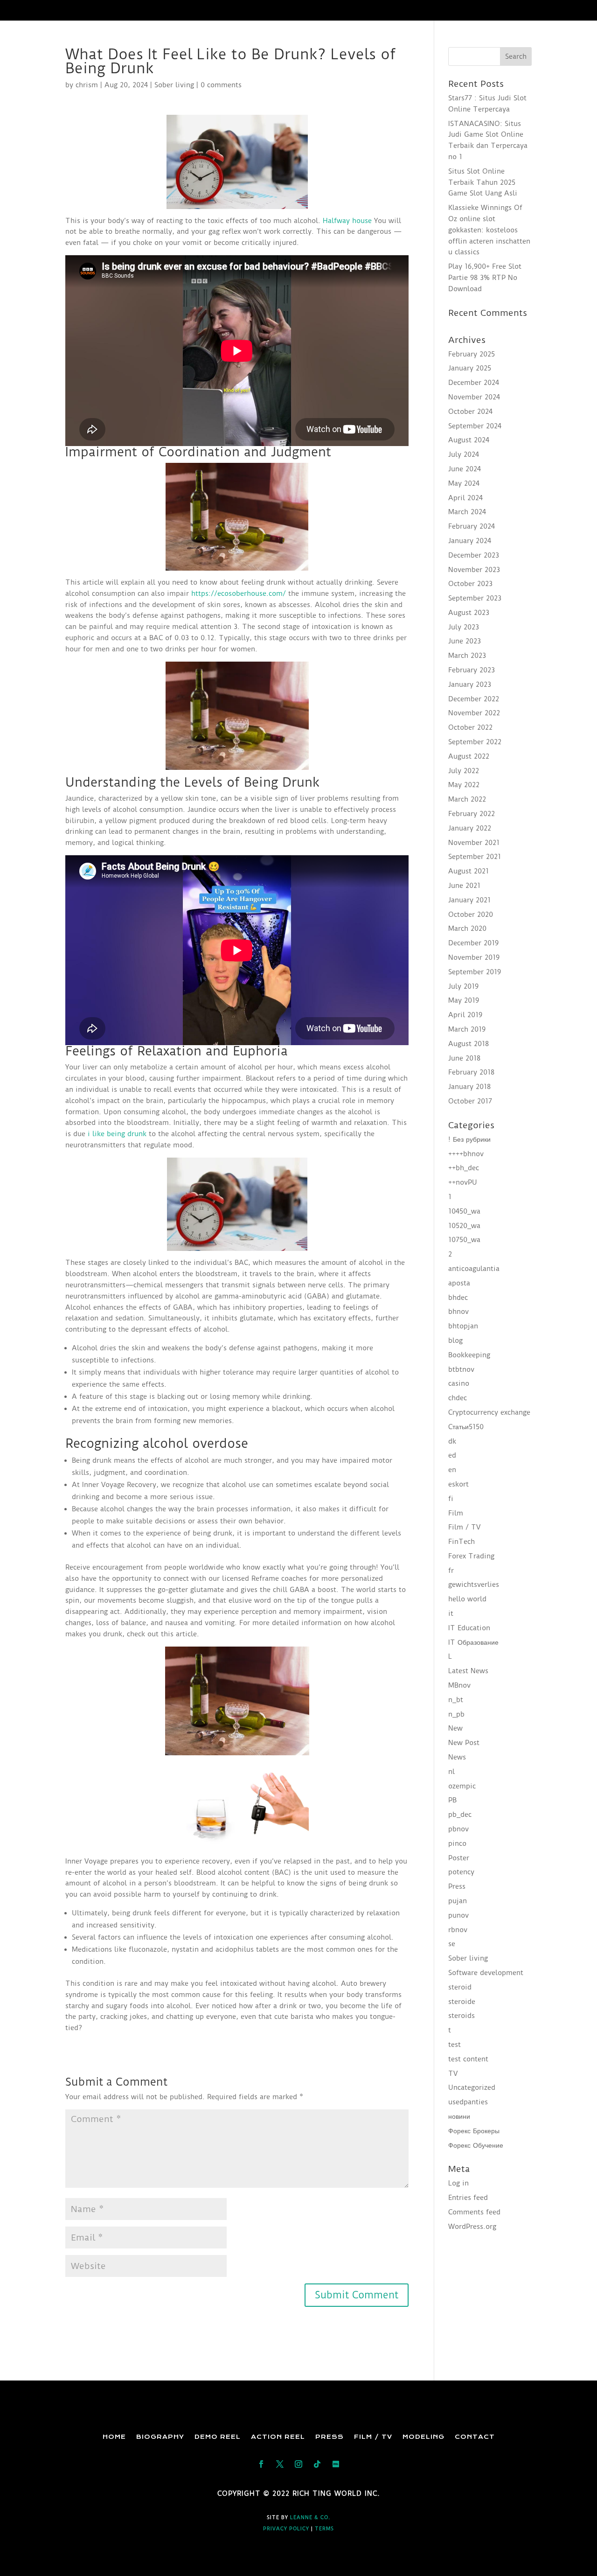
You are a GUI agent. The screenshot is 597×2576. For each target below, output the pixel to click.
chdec (458, 1398)
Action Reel (278, 2437)
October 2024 (470, 412)
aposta (459, 1283)
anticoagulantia (474, 1269)
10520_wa (464, 1226)
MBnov (459, 1685)
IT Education (469, 1628)
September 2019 (475, 972)
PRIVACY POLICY (286, 2529)
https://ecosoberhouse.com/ (239, 593)
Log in (458, 2183)
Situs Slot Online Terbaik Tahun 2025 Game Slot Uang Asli (483, 182)
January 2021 (469, 900)
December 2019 (473, 943)
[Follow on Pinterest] (336, 2464)
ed (452, 1455)
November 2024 (474, 397)
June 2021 (464, 886)
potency (461, 1872)
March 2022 (467, 799)
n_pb (456, 1714)
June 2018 (464, 1058)
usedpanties (468, 2102)
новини (459, 2116)
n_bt (456, 1700)
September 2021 (475, 857)
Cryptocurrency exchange (489, 1412)
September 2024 (475, 426)
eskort (458, 1484)
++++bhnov (466, 1154)
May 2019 (464, 1000)
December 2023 (474, 555)
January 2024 (470, 541)
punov (458, 1915)
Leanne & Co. (310, 2517)
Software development (486, 1973)
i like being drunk (117, 1134)
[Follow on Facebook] (261, 2464)
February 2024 (472, 526)
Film (456, 1513)
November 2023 (474, 570)
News (457, 1757)
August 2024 (469, 440)
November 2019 (474, 957)
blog (455, 1340)
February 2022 (472, 814)
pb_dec (460, 1815)
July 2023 (464, 627)
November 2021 (474, 843)
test (455, 2045)
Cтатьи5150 (466, 1427)
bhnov (458, 1312)
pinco (457, 1843)
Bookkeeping (469, 1355)
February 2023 (472, 670)
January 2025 (470, 368)
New (455, 1728)
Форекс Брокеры (474, 2131)
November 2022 (474, 713)
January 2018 (469, 1087)
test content (468, 2059)
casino (459, 1383)
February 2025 (472, 354)
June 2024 (465, 469)
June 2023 (465, 641)
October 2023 (470, 584)
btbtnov (461, 1369)
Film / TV (464, 1527)
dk (452, 1441)
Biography (160, 2437)
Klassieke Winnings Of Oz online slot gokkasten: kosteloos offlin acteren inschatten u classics (489, 230)
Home (114, 2437)
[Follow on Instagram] (298, 2464)
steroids (462, 2016)
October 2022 (470, 727)
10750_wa (464, 1240)
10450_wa (464, 1211)
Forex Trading (471, 1556)
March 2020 (467, 928)
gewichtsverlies (474, 1585)
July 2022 (464, 771)
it (451, 1613)
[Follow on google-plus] (317, 2464)
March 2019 (467, 1029)
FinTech (462, 1542)
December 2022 (474, 699)
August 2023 (469, 613)
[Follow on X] (280, 2464)
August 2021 (469, 871)
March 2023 (467, 656)
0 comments (221, 85)
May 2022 (464, 785)
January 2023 (470, 684)
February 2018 (471, 1072)
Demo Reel (218, 2437)
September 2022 (475, 742)
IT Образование (473, 1642)
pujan (458, 1901)
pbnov (458, 1829)
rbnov (458, 1930)
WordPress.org (472, 2227)
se (452, 1944)
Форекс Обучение (476, 2145)
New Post (464, 1743)
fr (451, 1571)
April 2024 (465, 498)
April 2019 (465, 1015)
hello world (467, 1599)
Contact (475, 2437)
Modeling (423, 2437)
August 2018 (469, 1044)
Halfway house (347, 221)
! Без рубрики (469, 1139)
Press (457, 1886)
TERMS (324, 2529)
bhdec (458, 1298)
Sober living (174, 85)
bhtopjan (463, 1326)
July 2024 (464, 454)
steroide (462, 2002)
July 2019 (463, 986)
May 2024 (464, 483)
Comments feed (474, 2212)
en (452, 1470)
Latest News (468, 1671)
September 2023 (475, 598)
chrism (87, 85)
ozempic (462, 1786)
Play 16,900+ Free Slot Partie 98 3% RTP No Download (485, 278)
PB (452, 1800)
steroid (460, 1987)
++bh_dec (464, 1168)
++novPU (463, 1182)
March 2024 (467, 512)
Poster (459, 1858)
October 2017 (470, 1101)
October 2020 (471, 915)
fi (451, 1499)
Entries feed (468, 2198)
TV (453, 2073)
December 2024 (474, 383)
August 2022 (469, 756)
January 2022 (470, 828)
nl (451, 1772)
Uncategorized (472, 2087)
